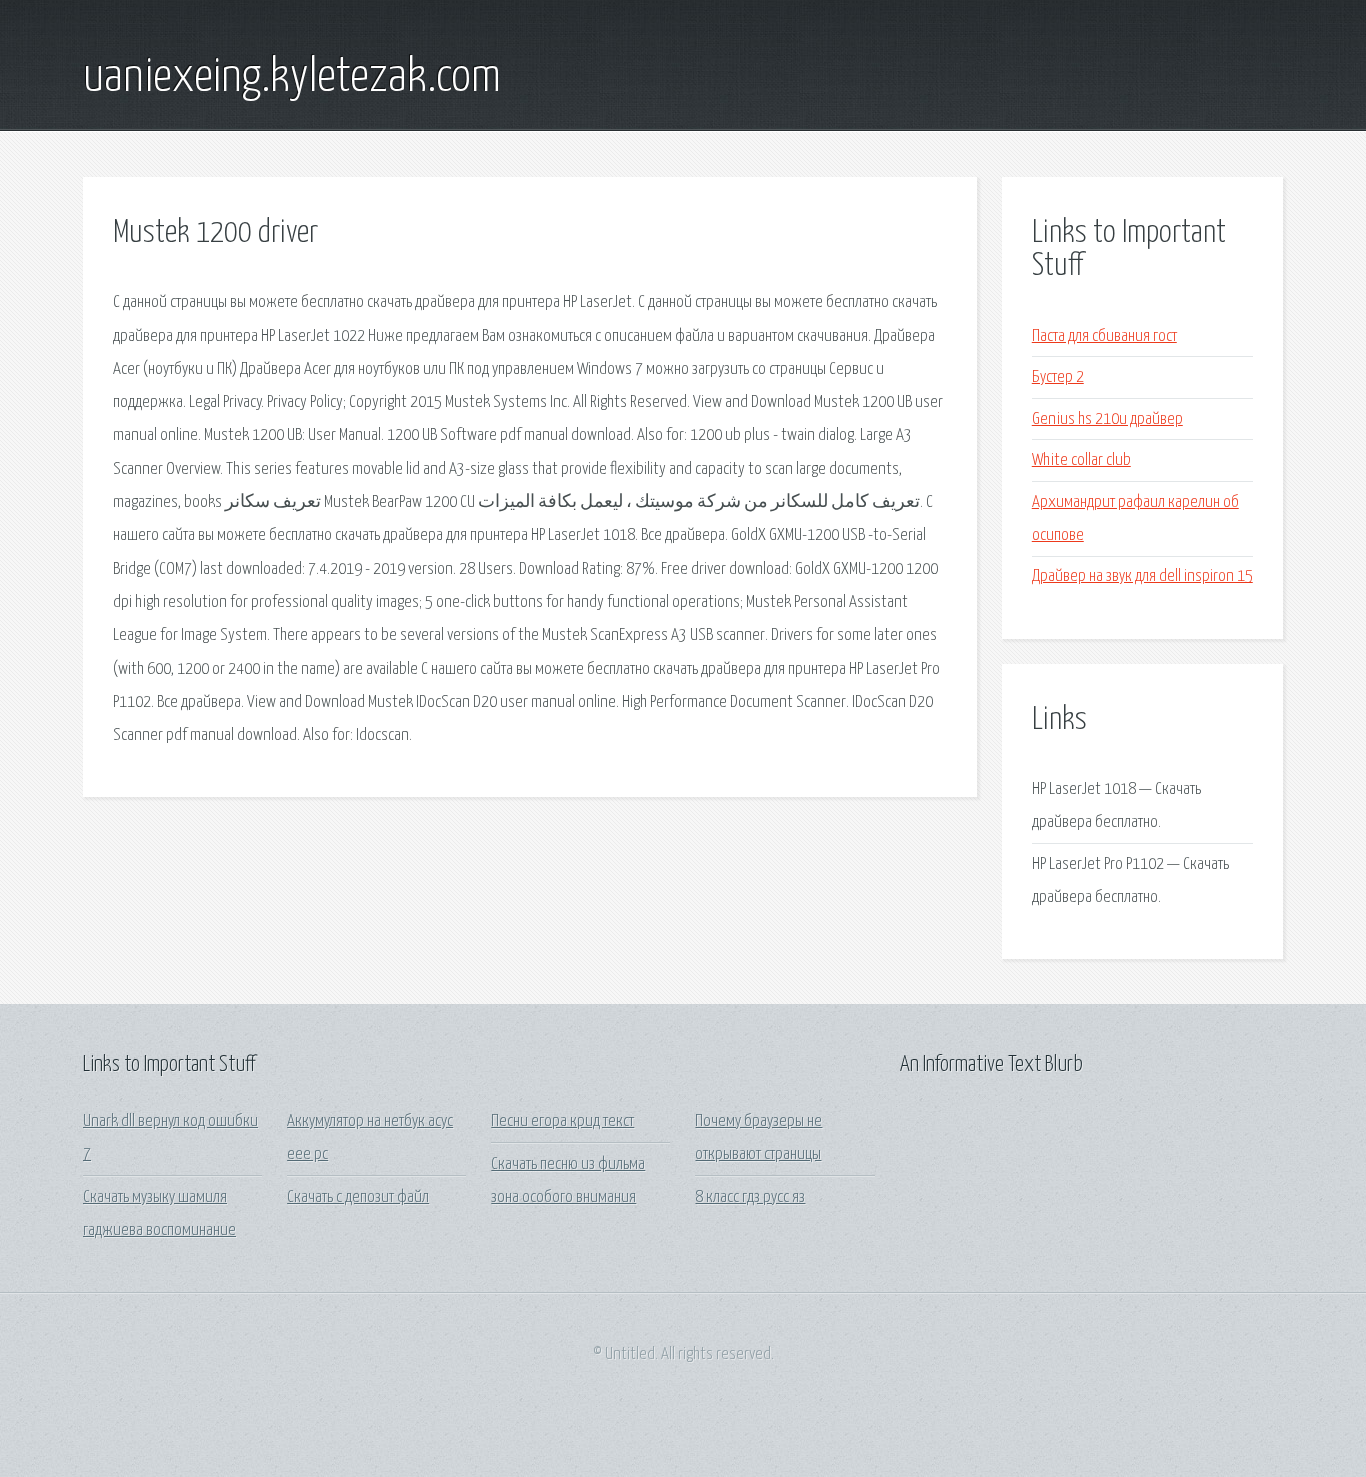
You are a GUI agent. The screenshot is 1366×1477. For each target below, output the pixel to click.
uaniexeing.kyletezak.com (292, 78)
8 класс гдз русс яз (750, 1197)
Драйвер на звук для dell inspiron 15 (1142, 576)
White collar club (1081, 460)
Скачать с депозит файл (358, 1197)
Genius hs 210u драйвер (1107, 419)
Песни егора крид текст (562, 1121)
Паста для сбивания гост (1104, 336)
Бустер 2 (1058, 377)
